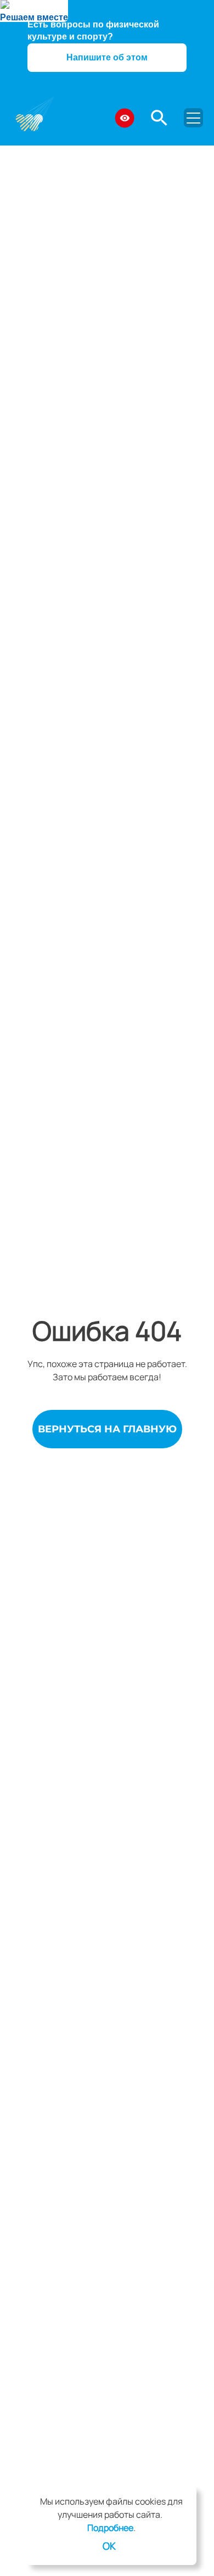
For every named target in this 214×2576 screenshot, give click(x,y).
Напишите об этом (107, 57)
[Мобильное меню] (193, 118)
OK (109, 2546)
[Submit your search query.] (184, 114)
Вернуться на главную (107, 1429)
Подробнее (110, 2528)
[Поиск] (159, 118)
